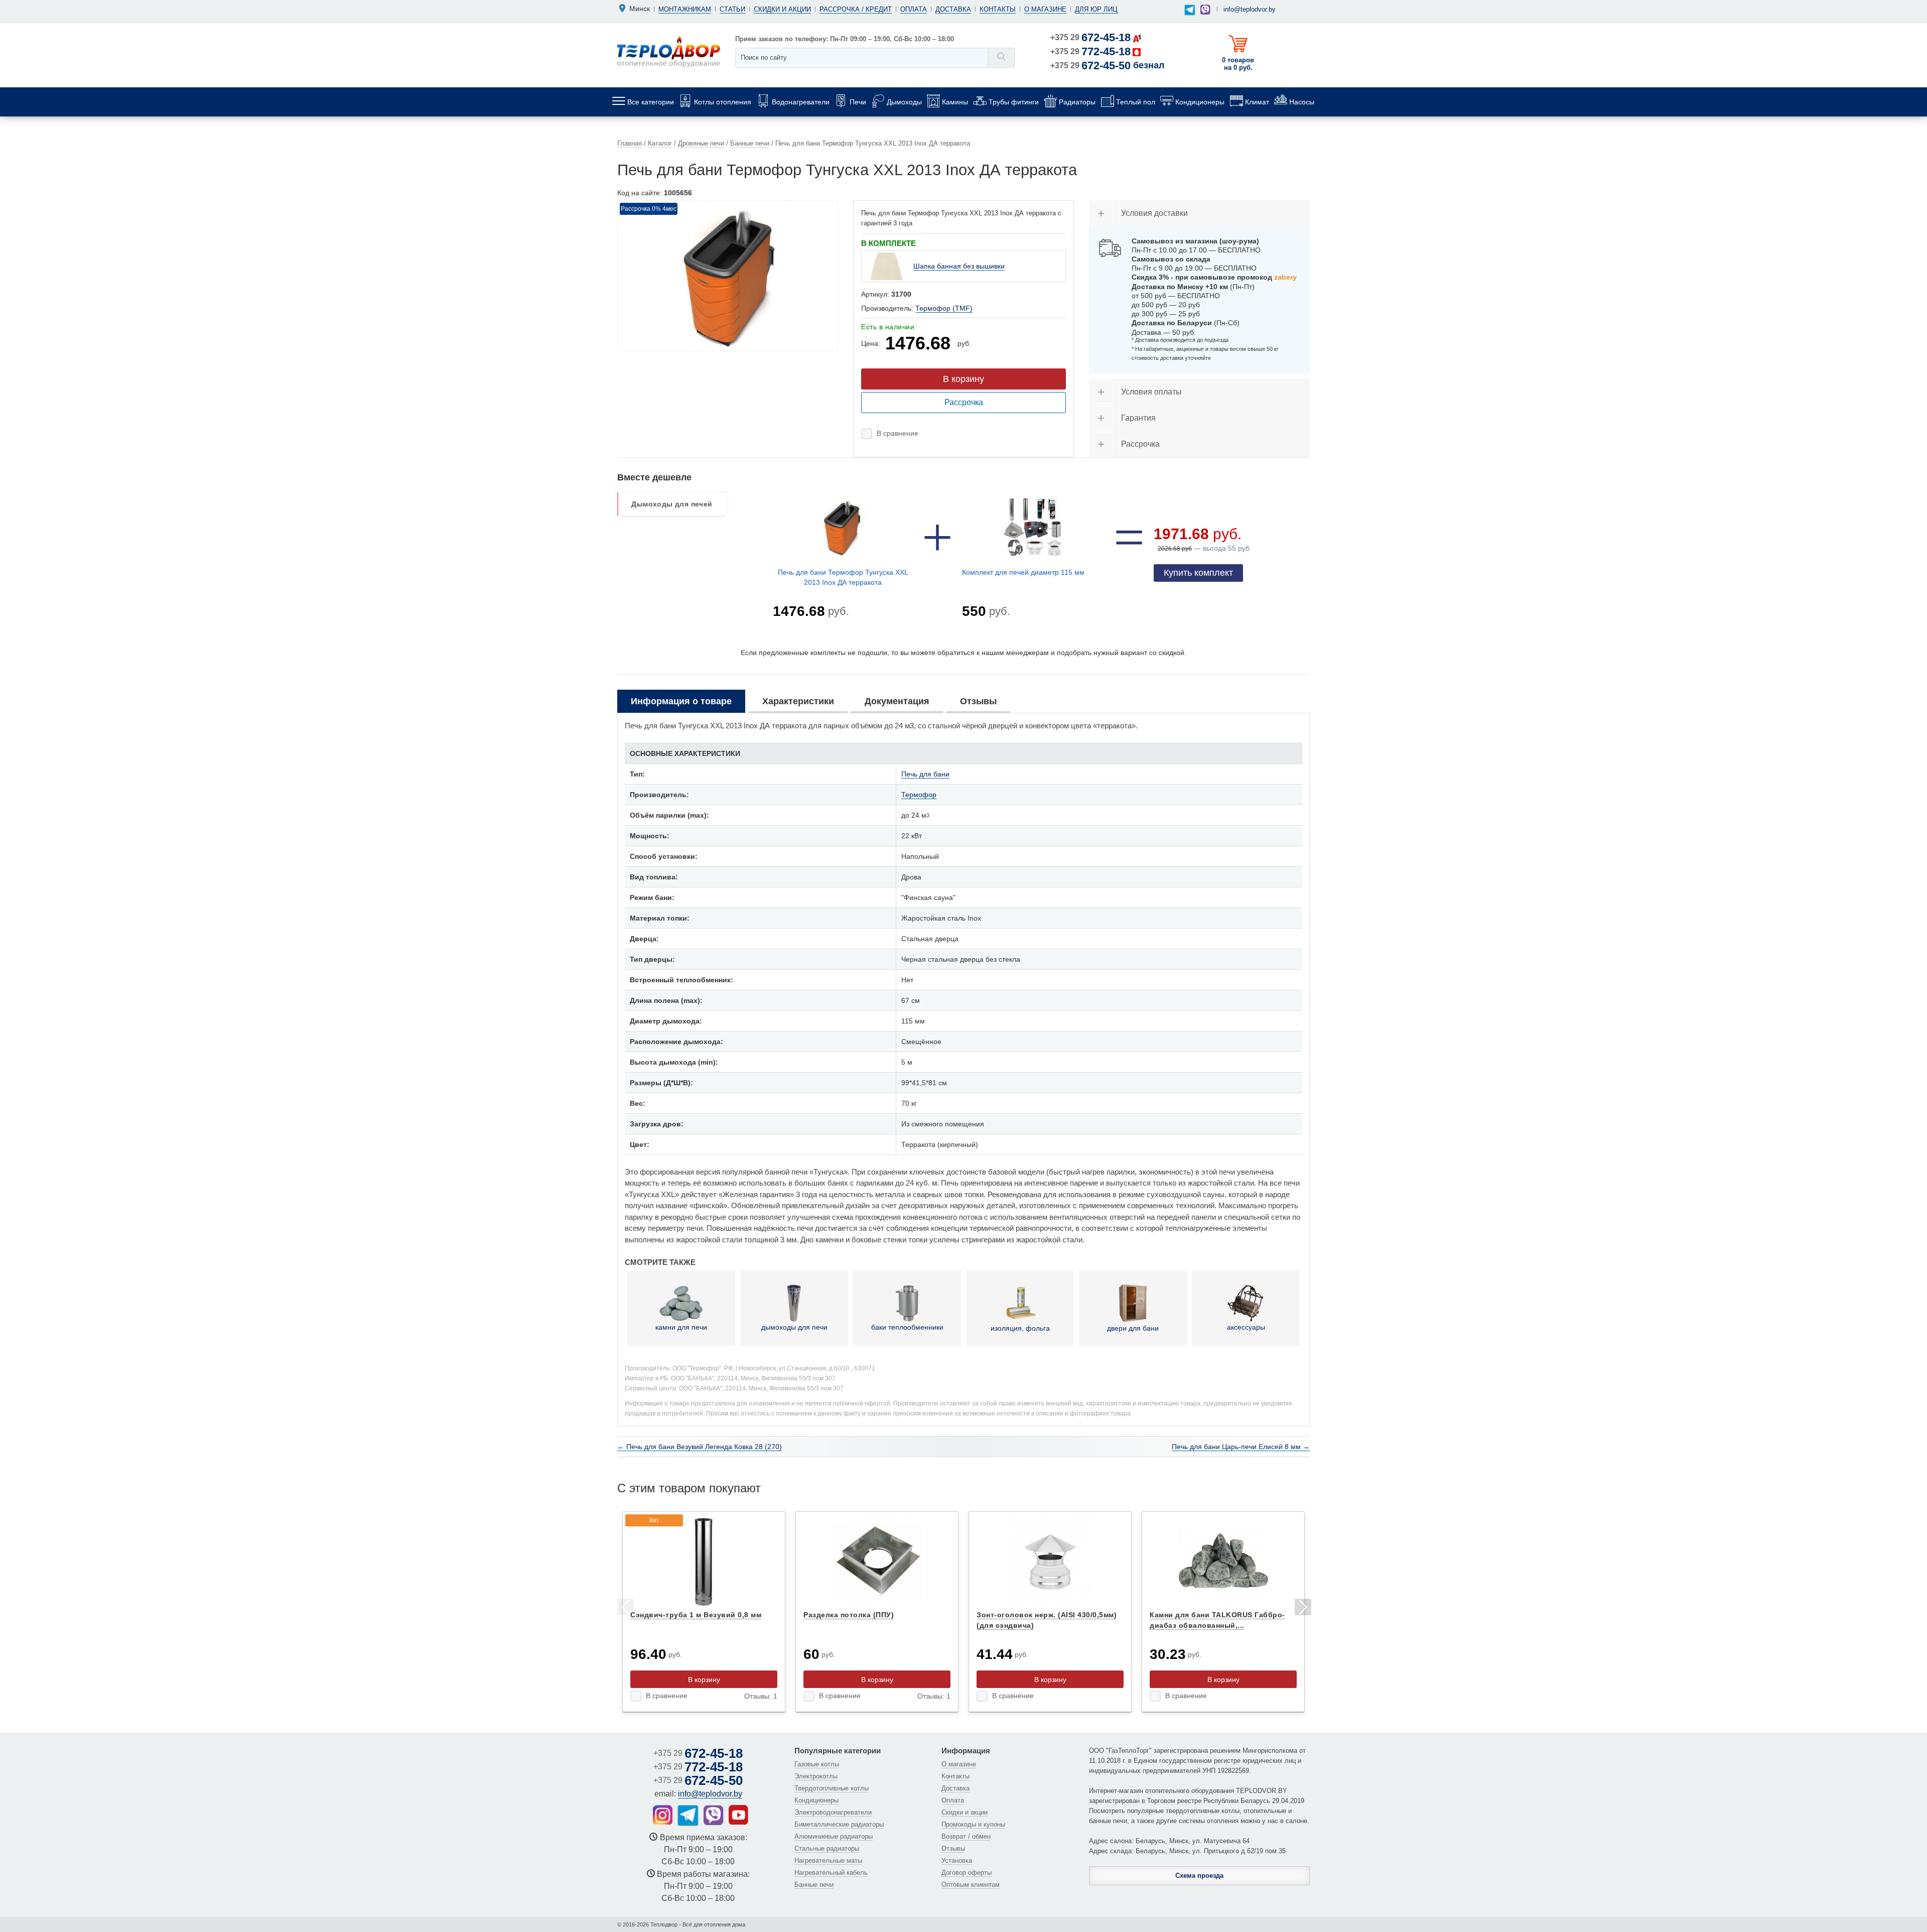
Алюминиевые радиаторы (834, 1836)
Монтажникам (685, 9)
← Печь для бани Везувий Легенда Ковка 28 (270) (700, 1447)
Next (1302, 1609)
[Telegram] (1190, 10)
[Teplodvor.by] (669, 51)
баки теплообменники (907, 1327)
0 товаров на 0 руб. (1238, 64)
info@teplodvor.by (1250, 9)
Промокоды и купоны (973, 1824)
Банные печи (814, 1885)
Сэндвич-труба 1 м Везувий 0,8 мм (696, 1615)
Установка (957, 1860)
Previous (625, 1609)
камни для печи (681, 1327)
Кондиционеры (816, 1800)
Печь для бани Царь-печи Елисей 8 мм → (1241, 1447)
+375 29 (1090, 37)
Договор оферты (967, 1873)
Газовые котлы (817, 1764)
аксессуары (1246, 1327)
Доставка (953, 9)
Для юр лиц (1096, 9)
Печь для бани (925, 774)
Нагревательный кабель (831, 1873)
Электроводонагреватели (833, 1812)
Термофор (919, 795)
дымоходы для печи (794, 1327)
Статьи (732, 9)
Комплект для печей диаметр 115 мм (1023, 572)
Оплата (914, 9)
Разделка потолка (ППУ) (849, 1615)
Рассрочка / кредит (856, 9)
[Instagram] (663, 1815)
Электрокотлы (816, 1776)
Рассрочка (964, 402)
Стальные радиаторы (827, 1848)
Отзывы (953, 1848)
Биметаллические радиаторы (839, 1824)
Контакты (998, 9)
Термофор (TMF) (944, 308)
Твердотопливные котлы (832, 1788)
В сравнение (898, 433)
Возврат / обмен (966, 1836)
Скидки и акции (782, 9)
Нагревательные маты (828, 1860)
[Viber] (1205, 10)
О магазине (1045, 9)
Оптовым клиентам (971, 1885)
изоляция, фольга (1020, 1328)
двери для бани (1133, 1328)
